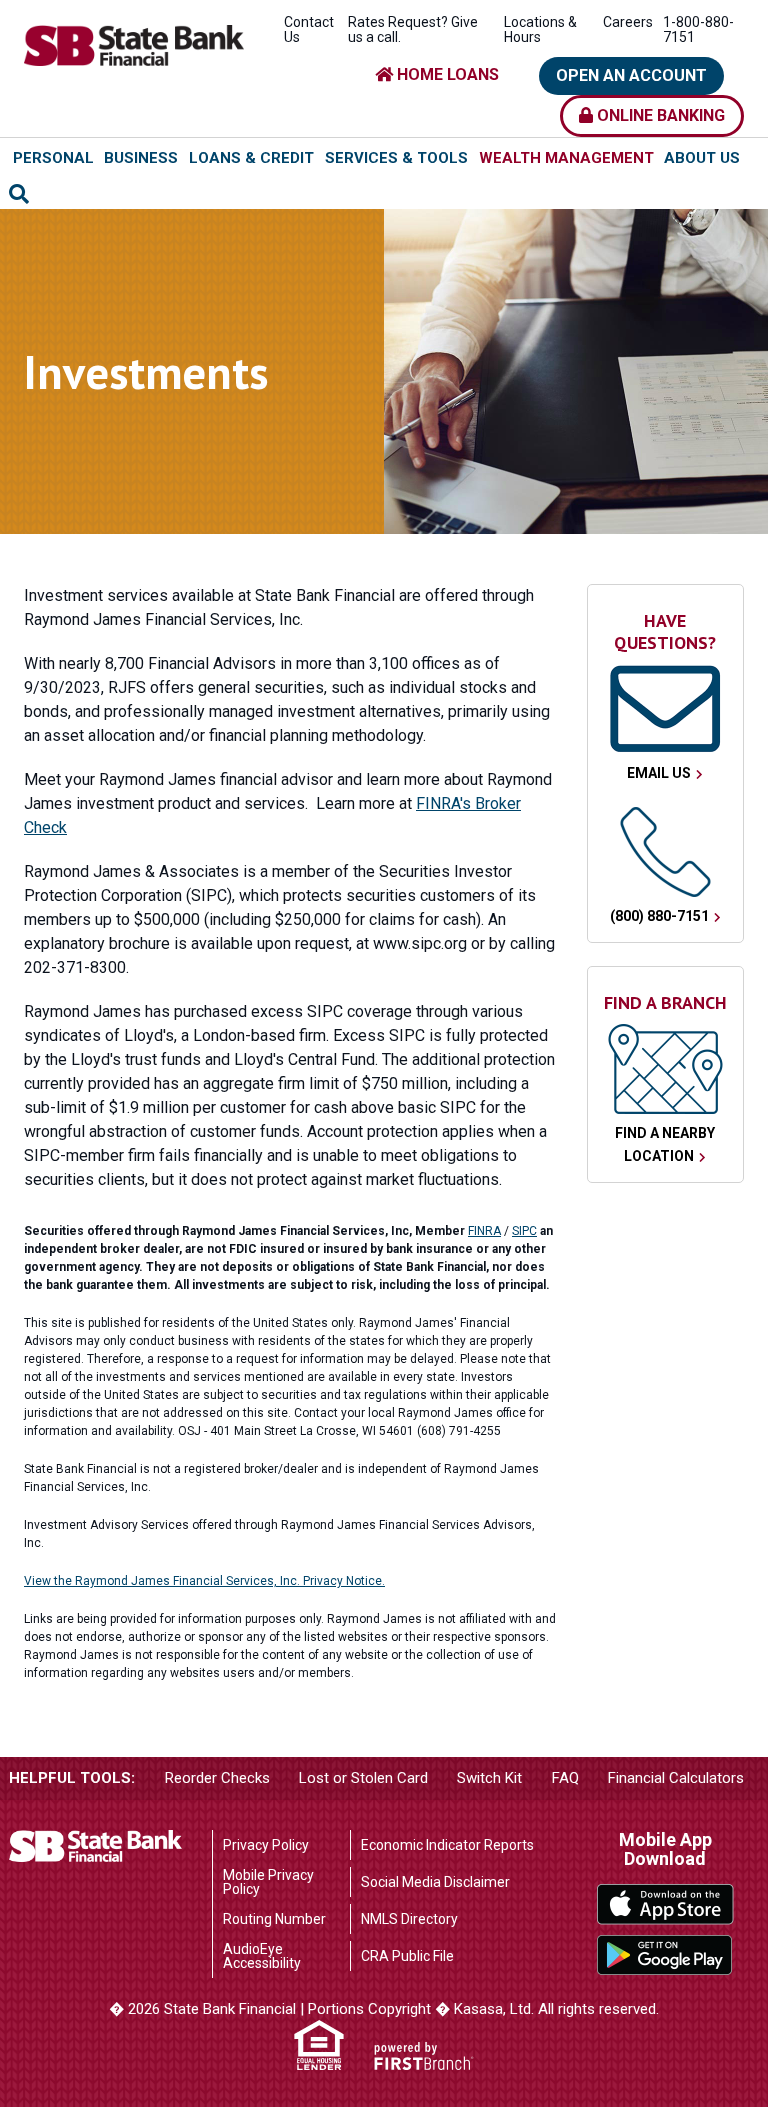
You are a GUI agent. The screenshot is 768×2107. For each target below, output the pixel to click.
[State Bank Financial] (134, 44)
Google (665, 1955)
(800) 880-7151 (659, 916)
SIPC (524, 1231)
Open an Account (631, 75)
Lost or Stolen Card (363, 1778)
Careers (628, 22)
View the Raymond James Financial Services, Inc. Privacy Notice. (204, 1581)
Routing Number (274, 1919)
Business (141, 158)
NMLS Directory (409, 1919)
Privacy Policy (266, 1845)
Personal (53, 158)
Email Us (659, 773)
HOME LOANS (446, 74)
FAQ (565, 1778)
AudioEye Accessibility (262, 1956)
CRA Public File (407, 1956)
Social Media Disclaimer (435, 1882)
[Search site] (19, 194)
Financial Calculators (676, 1778)
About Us (702, 158)
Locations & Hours (540, 29)
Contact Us (309, 29)
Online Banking (659, 115)
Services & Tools (396, 158)
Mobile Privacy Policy (268, 1882)
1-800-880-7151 (698, 29)
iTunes (665, 1904)
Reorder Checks (217, 1778)
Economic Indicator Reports (447, 1845)
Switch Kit (489, 1778)
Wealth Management (566, 158)
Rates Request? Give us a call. (413, 29)
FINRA (484, 1231)
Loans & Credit (251, 158)
